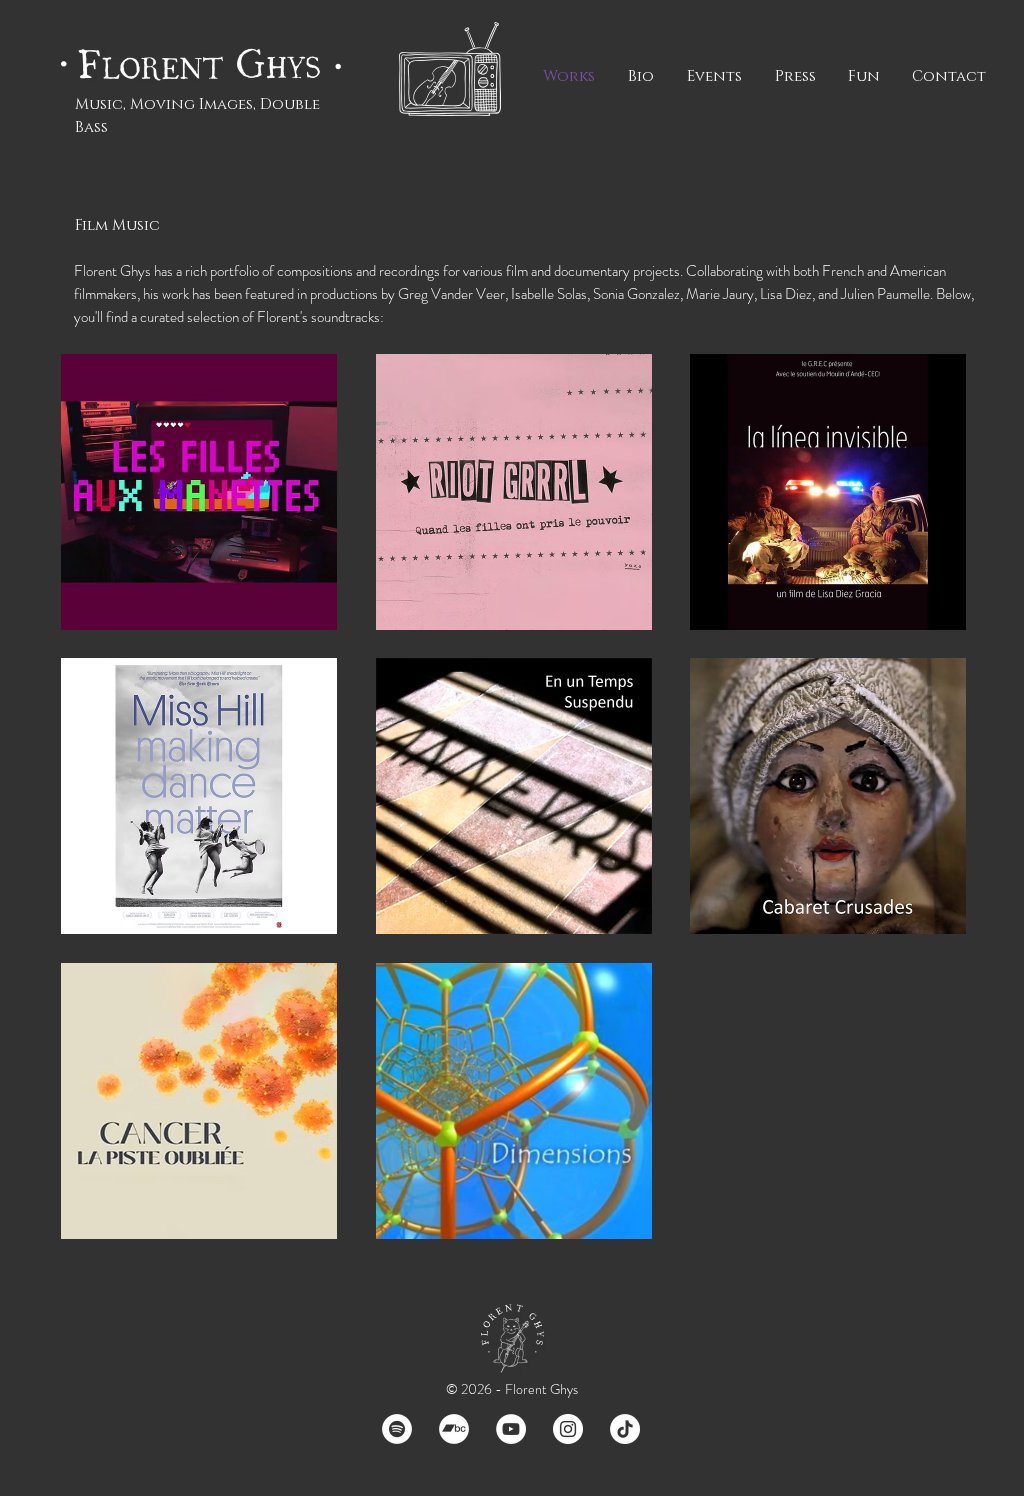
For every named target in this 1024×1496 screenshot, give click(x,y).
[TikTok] (625, 1429)
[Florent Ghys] (206, 64)
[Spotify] (397, 1429)
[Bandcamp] (454, 1429)
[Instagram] (568, 1429)
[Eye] (198, 492)
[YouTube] (511, 1429)
